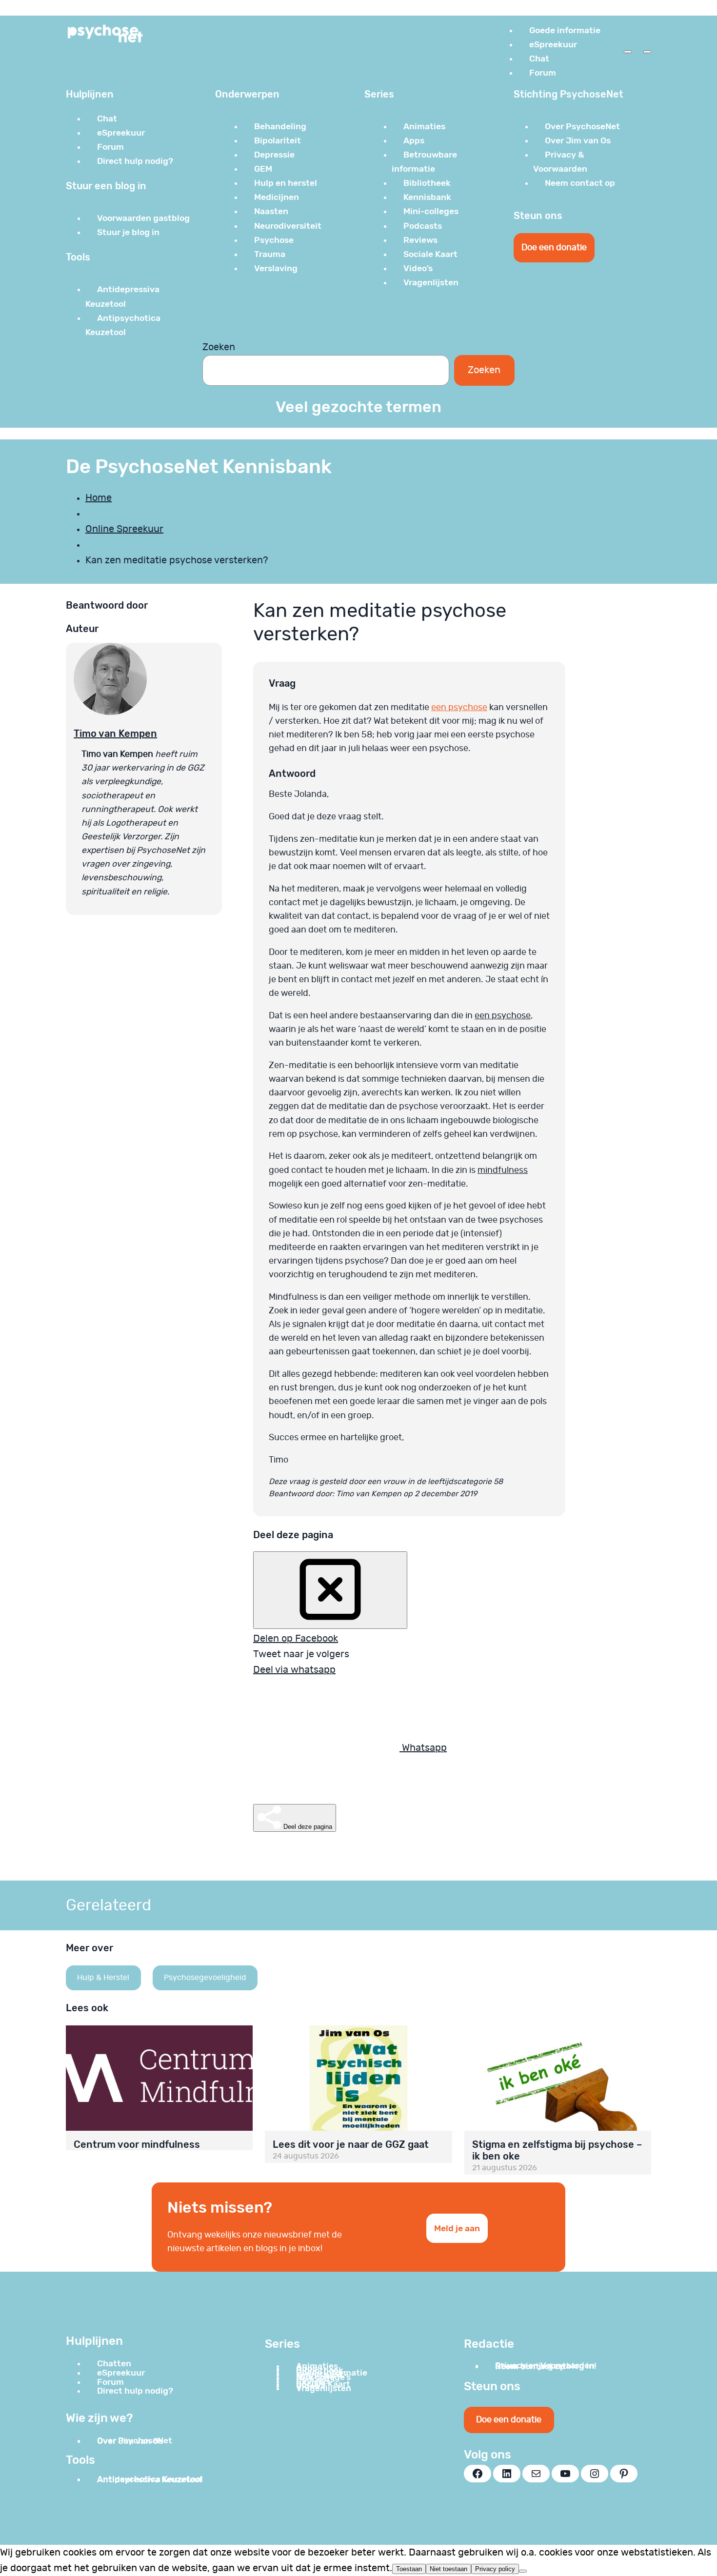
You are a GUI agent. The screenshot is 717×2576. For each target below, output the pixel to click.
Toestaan (409, 2569)
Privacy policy (495, 2569)
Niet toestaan (448, 2569)
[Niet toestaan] (523, 2571)
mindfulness (503, 1170)
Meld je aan (457, 2228)
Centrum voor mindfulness (137, 2144)
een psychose (459, 708)
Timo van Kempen (115, 733)
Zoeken (219, 347)
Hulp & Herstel (103, 1978)
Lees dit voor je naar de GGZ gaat (351, 2144)
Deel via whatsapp (294, 1670)
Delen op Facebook (296, 1639)
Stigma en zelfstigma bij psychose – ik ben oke (557, 2150)
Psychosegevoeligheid (205, 1978)
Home (99, 498)
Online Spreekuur (124, 529)
